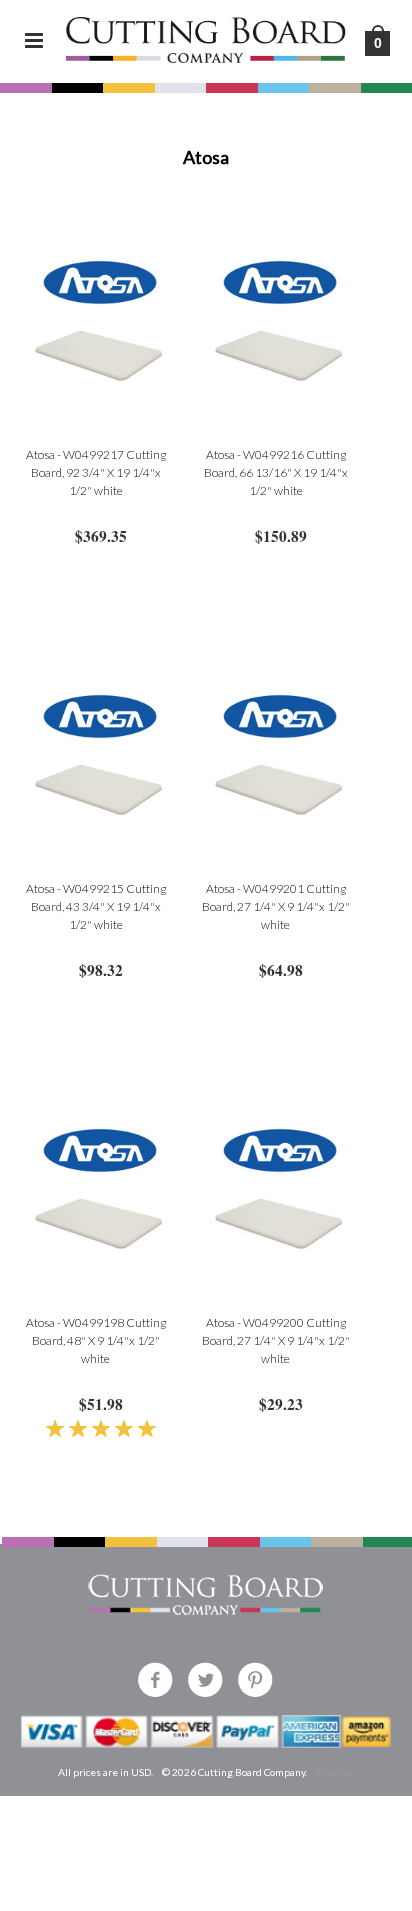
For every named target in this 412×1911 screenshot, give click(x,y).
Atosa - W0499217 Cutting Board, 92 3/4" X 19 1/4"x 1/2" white (96, 472)
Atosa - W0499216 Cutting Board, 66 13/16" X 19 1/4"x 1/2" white (276, 472)
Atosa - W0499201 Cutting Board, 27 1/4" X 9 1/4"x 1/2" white (276, 906)
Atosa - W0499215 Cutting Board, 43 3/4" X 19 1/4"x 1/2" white (96, 906)
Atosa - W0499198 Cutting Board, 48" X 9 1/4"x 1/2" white (96, 1340)
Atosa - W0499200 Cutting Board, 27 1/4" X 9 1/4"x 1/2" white (276, 1340)
